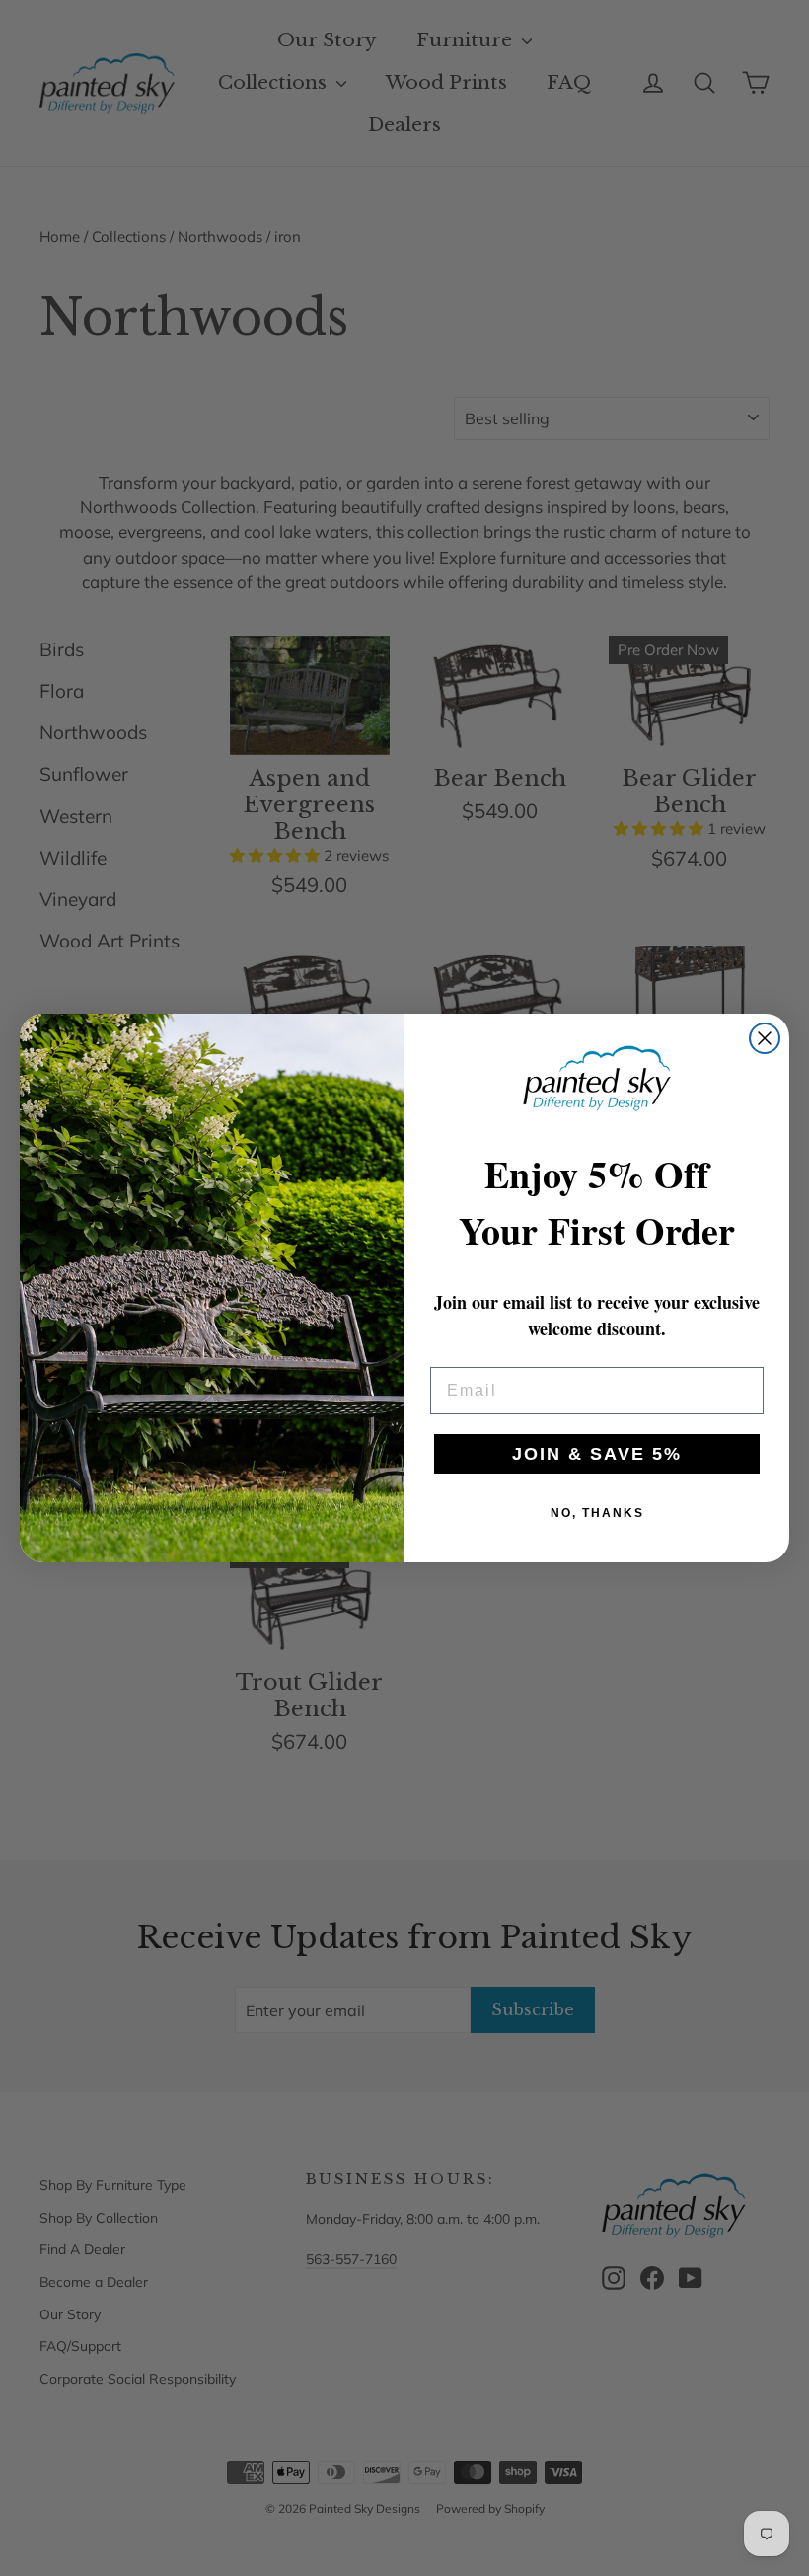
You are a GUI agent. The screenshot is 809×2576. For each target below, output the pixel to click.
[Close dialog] (765, 1038)
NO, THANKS (597, 1513)
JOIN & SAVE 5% (597, 1454)
